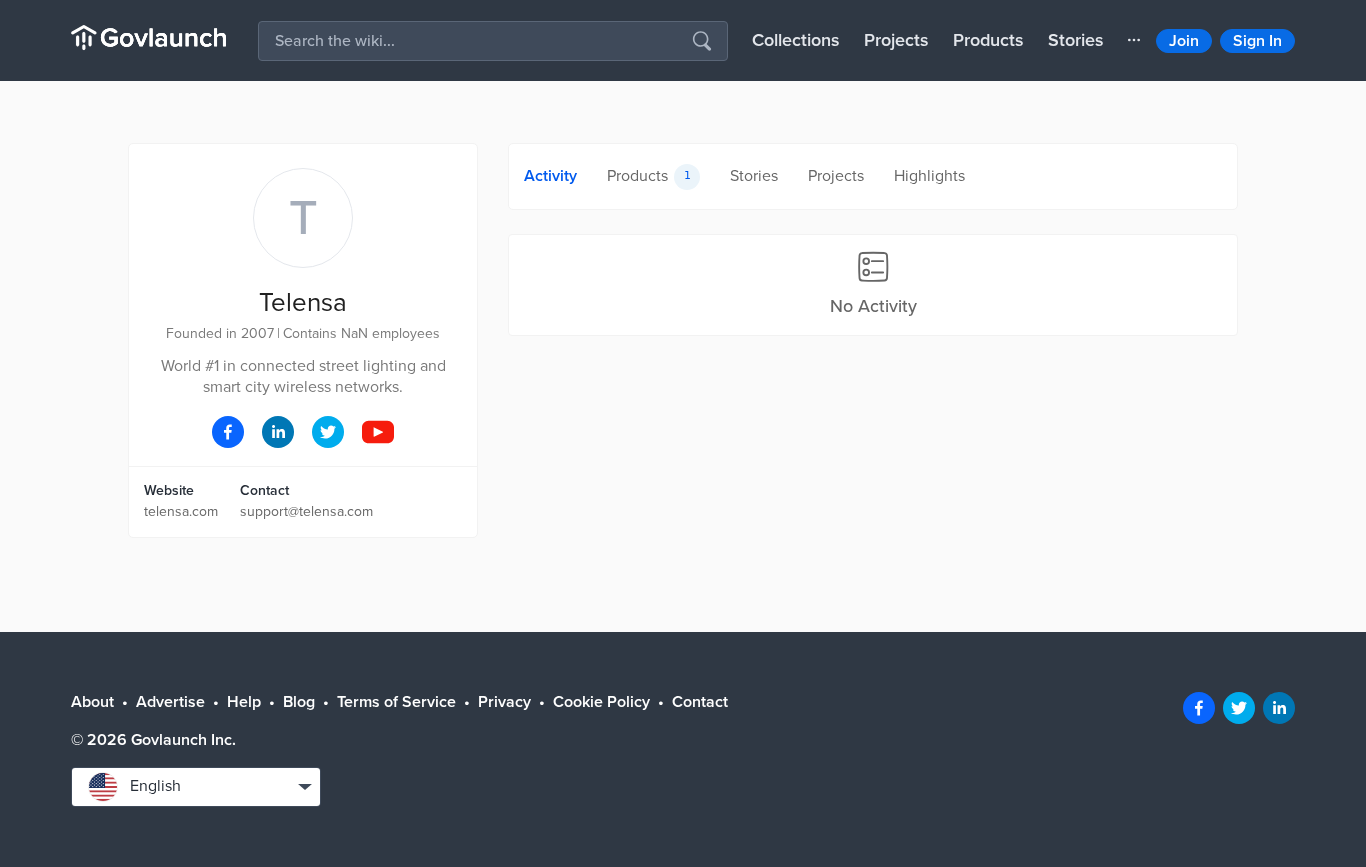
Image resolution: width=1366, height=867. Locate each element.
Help (244, 702)
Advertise (170, 702)
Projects (896, 40)
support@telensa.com (306, 511)
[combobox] (196, 787)
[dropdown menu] (1134, 40)
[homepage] (148, 37)
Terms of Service (396, 702)
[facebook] (1199, 708)
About (92, 702)
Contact (700, 702)
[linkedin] (1279, 708)
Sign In (1257, 41)
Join (1184, 41)
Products (988, 40)
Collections (796, 40)
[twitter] (1239, 708)
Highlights (929, 176)
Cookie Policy (601, 702)
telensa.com (181, 511)
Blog (299, 702)
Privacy (504, 702)
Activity (550, 176)
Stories (1076, 40)
